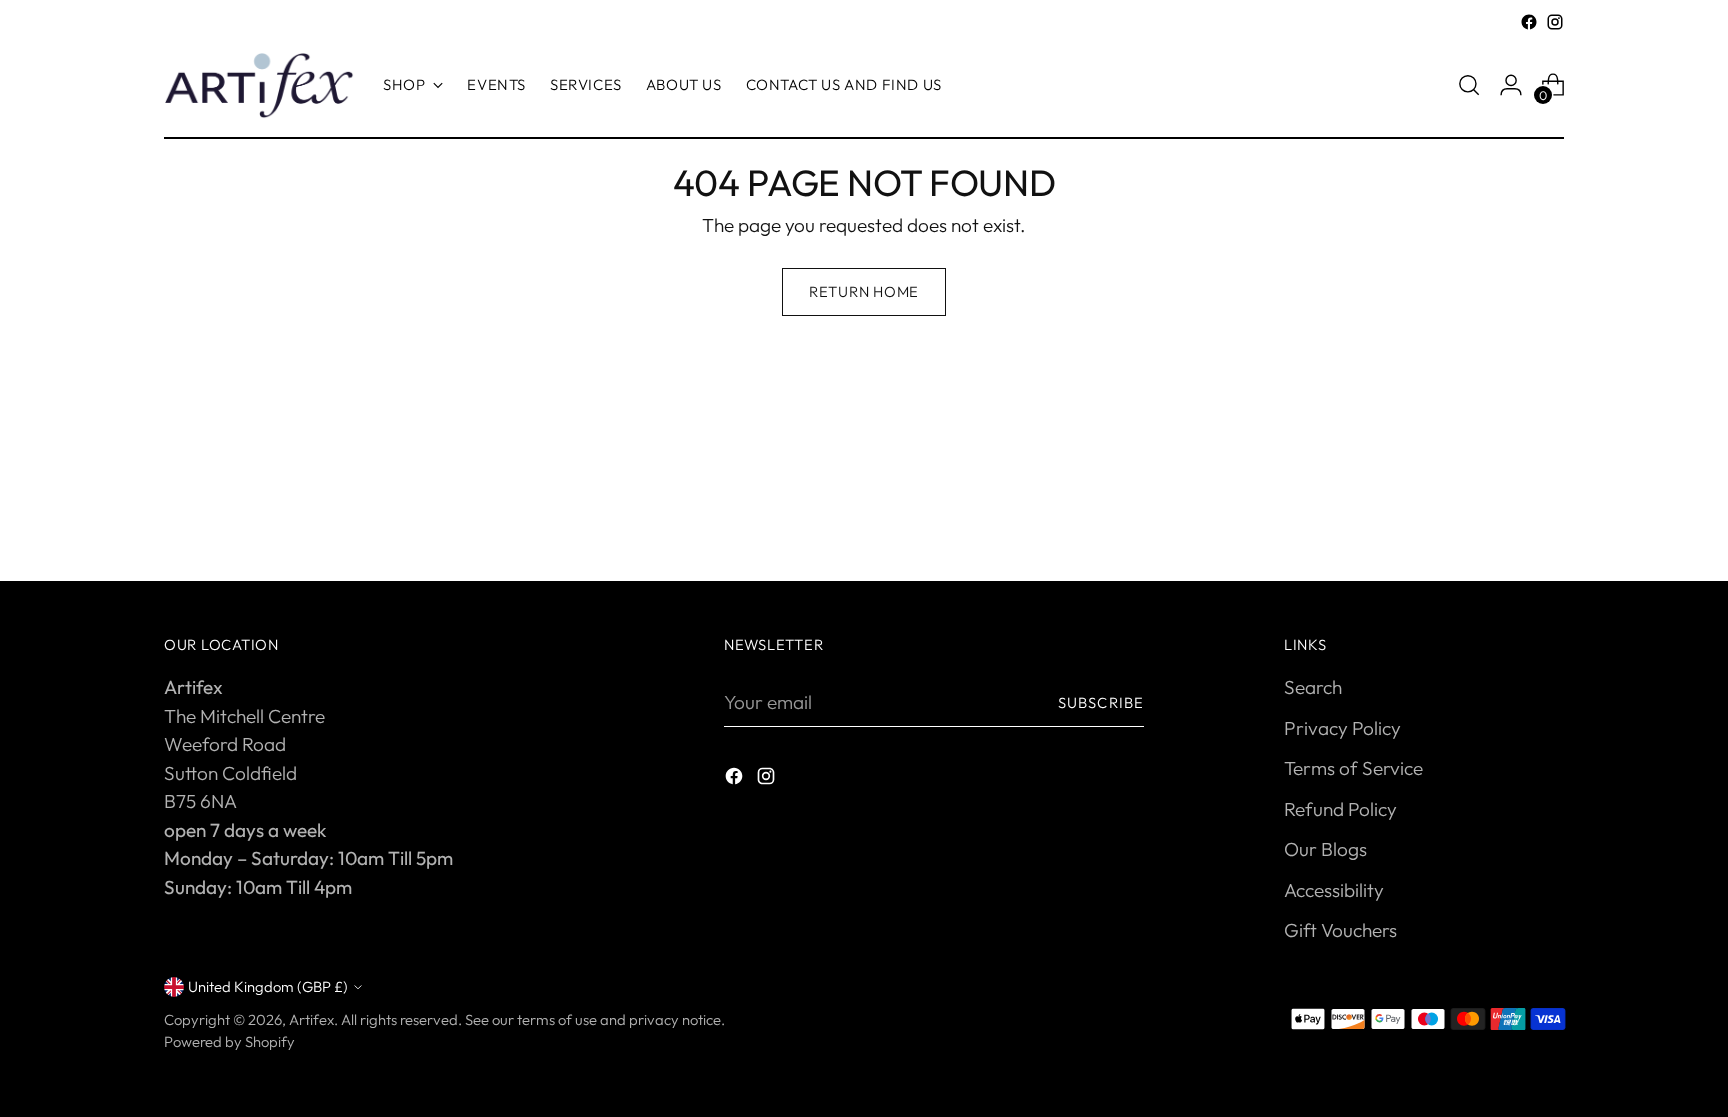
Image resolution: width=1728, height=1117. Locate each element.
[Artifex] (259, 85)
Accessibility (1334, 890)
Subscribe (1101, 702)
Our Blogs (1325, 849)
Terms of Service (1353, 768)
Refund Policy (1340, 809)
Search (1313, 687)
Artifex (311, 1019)
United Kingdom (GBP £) (268, 986)
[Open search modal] (1469, 85)
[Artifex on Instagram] (1555, 22)
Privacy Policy (1342, 728)
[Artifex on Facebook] (1529, 22)
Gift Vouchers (1340, 930)
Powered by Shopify (229, 1041)
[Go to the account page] (1511, 85)
